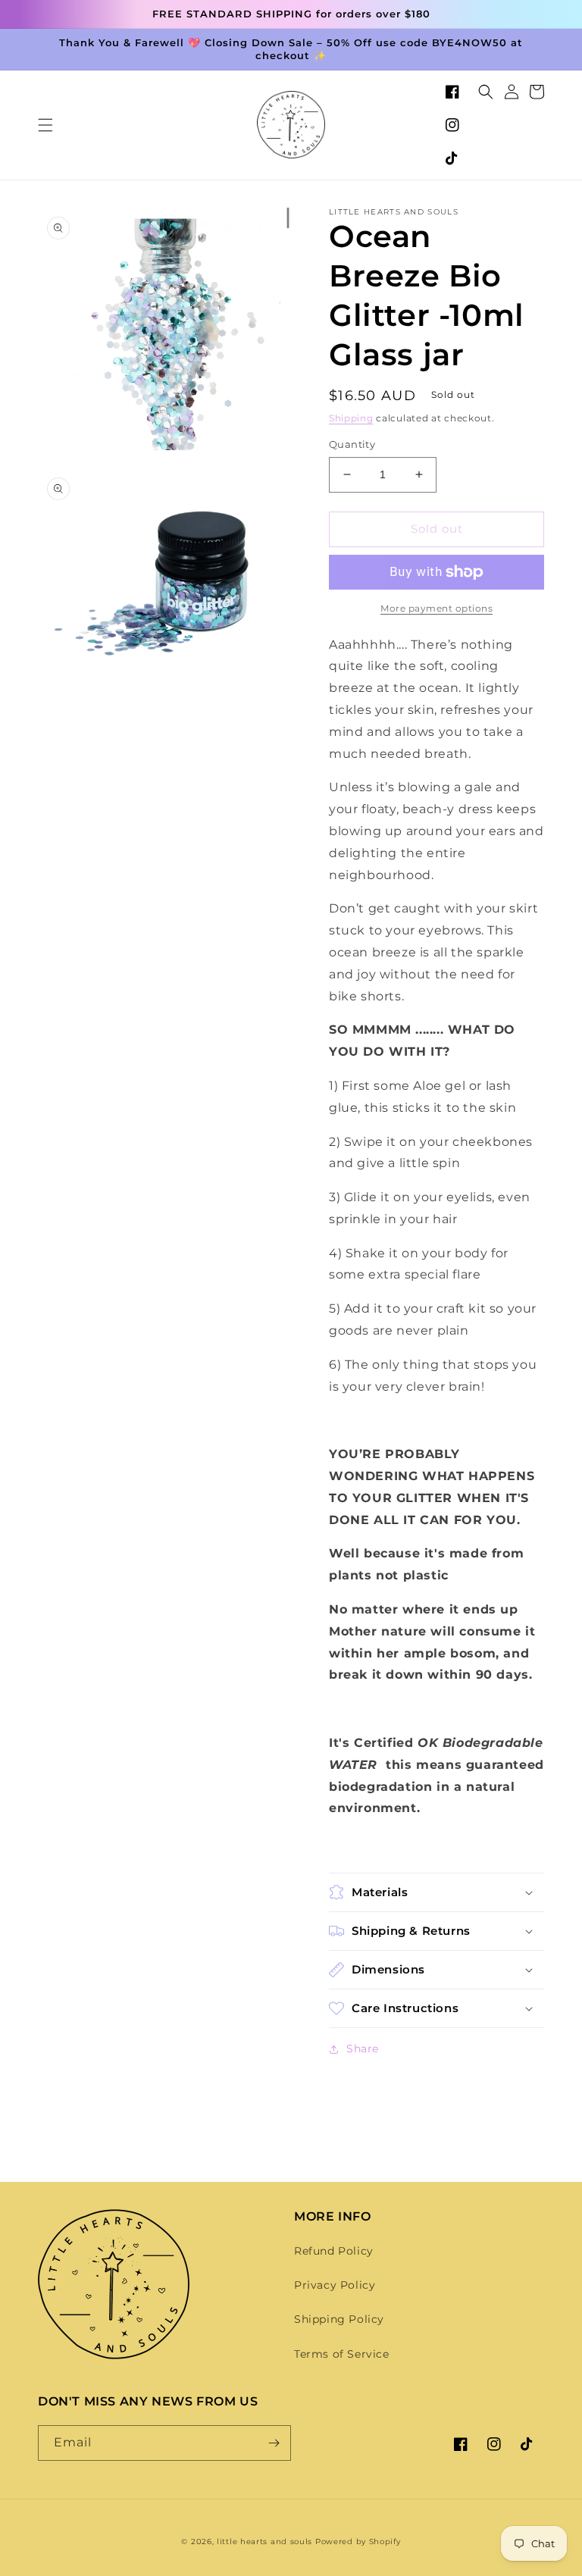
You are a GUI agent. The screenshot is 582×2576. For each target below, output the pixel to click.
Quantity (352, 444)
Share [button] (363, 2049)
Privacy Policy (335, 2285)
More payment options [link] (436, 608)
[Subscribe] (274, 2443)
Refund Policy (334, 2251)
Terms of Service (342, 2354)
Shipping (351, 418)
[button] (45, 125)
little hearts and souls (264, 2542)
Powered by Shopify (358, 2542)
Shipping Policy (339, 2319)
